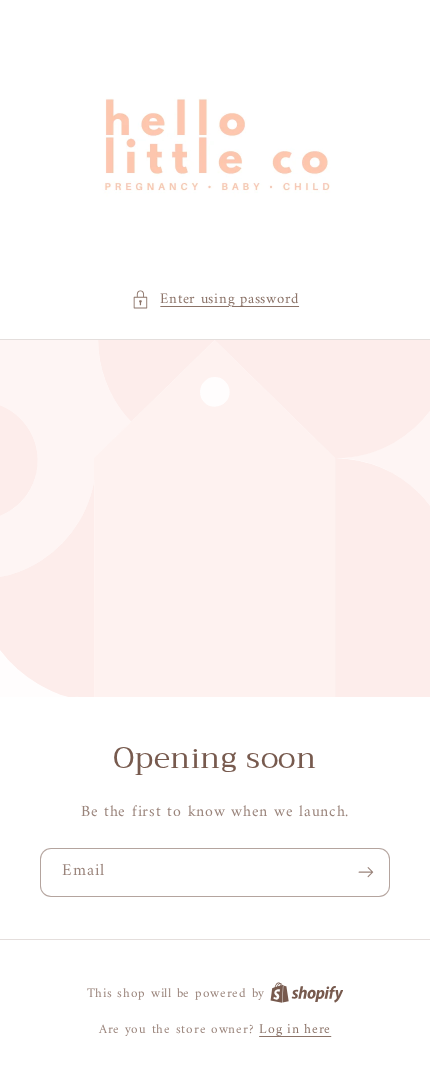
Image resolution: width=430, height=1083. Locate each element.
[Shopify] (307, 994)
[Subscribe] (366, 872)
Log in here (295, 1030)
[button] (215, 300)
